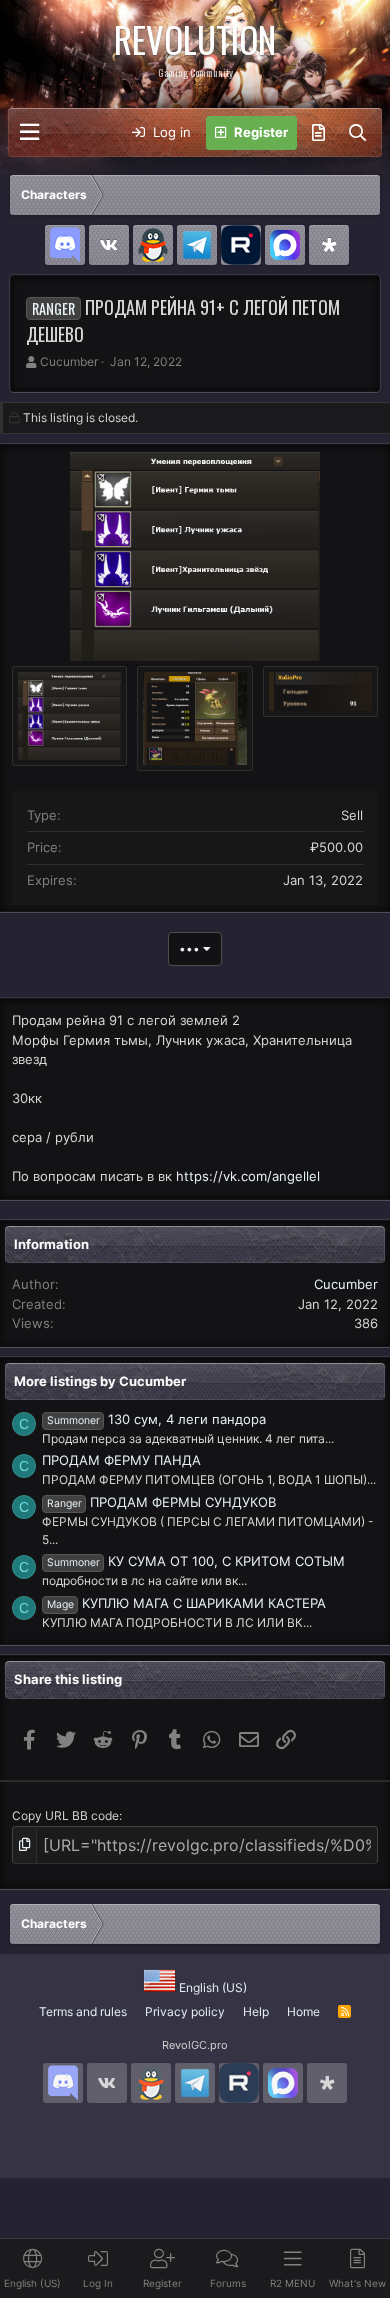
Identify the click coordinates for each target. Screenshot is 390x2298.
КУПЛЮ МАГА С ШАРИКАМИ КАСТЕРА (186, 1603)
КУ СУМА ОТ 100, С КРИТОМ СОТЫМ (196, 1561)
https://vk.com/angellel (248, 1176)
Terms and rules (83, 2011)
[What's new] (318, 133)
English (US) (211, 1987)
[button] (29, 132)
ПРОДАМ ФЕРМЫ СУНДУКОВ (161, 1502)
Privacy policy (185, 2011)
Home (303, 2011)
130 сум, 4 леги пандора (156, 1419)
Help (256, 2011)
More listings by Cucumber (100, 1381)
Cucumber (69, 361)
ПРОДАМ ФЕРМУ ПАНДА (121, 1460)
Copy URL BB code (65, 1815)
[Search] (357, 133)
